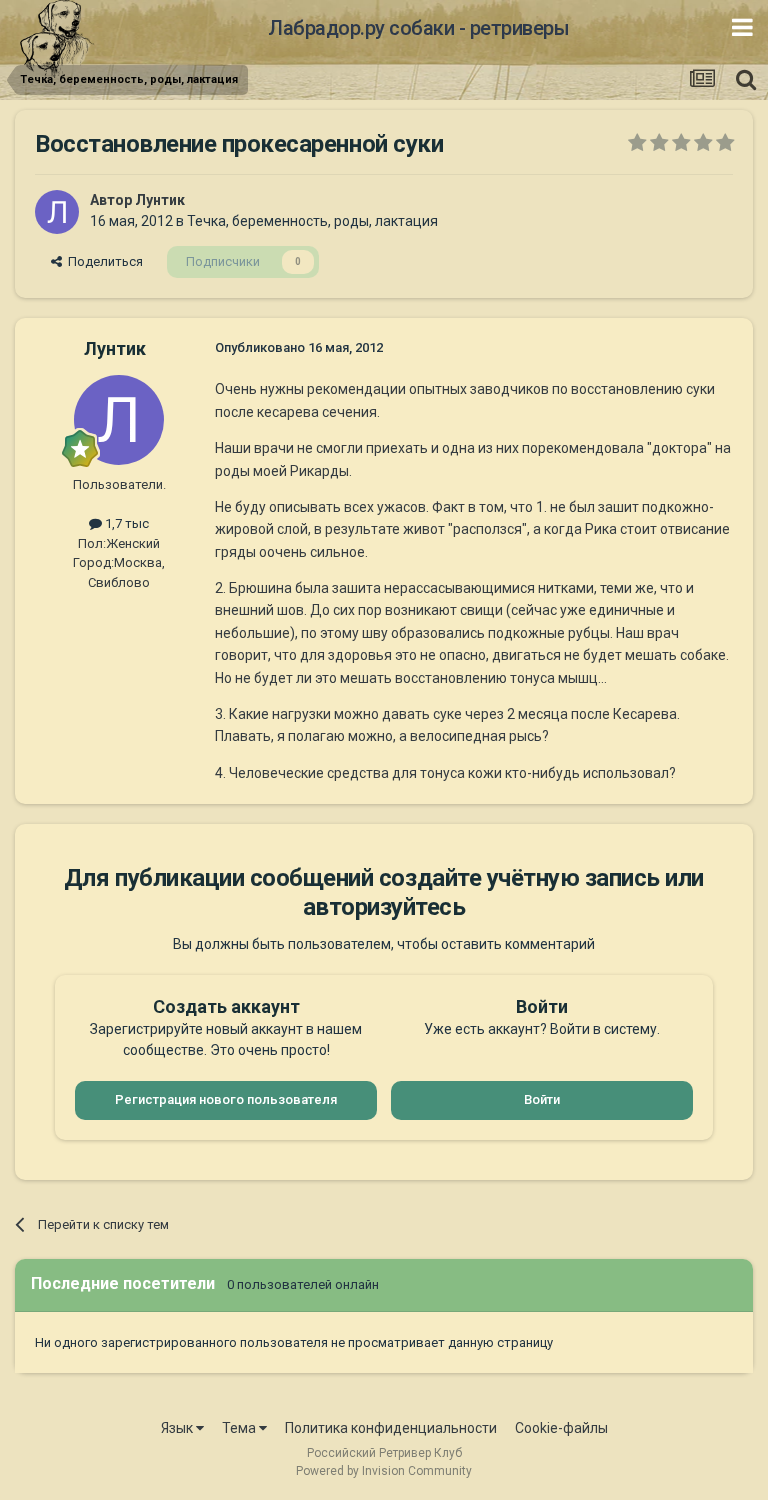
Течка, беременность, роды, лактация (312, 221)
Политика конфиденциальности (391, 1428)
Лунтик (160, 200)
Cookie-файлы (561, 1428)
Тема (240, 1428)
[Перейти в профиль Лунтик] (57, 212)
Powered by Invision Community (384, 1471)
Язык (178, 1428)
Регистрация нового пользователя (226, 1099)
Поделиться (102, 261)
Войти (542, 1099)
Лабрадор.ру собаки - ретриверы (418, 28)
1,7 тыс (125, 523)
